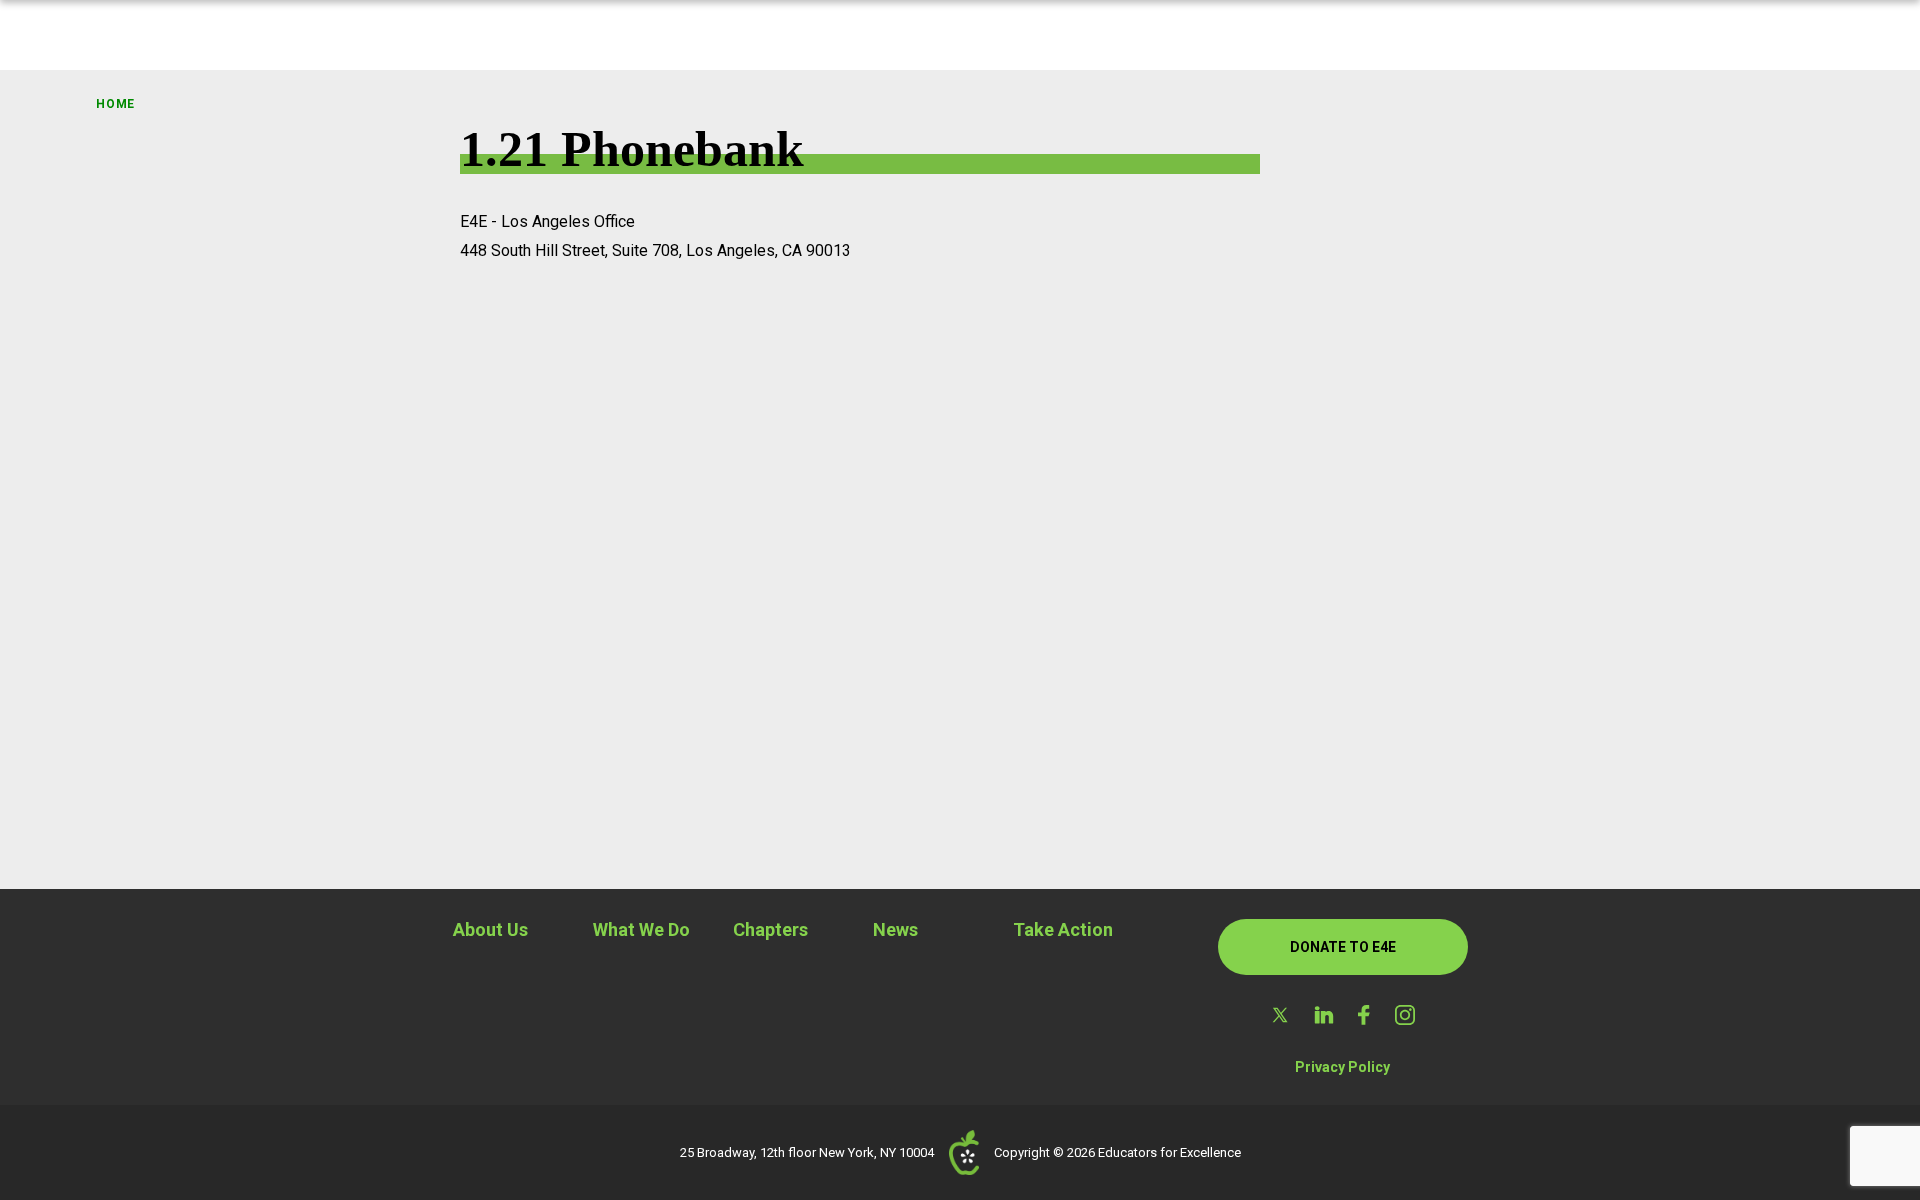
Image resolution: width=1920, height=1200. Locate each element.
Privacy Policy (1342, 1067)
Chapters (770, 929)
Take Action (1063, 929)
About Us (490, 929)
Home (115, 104)
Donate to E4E (1343, 947)
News (895, 929)
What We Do (641, 929)
